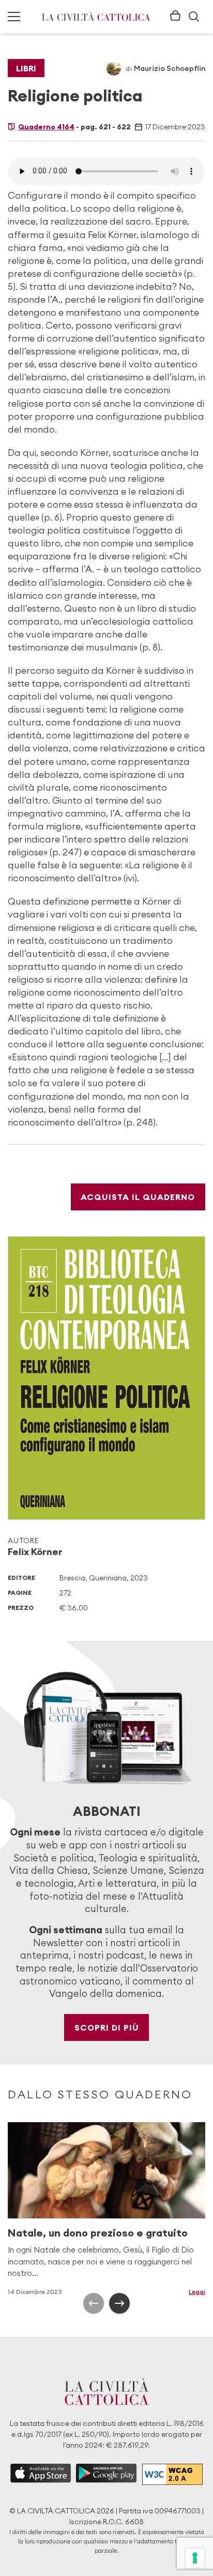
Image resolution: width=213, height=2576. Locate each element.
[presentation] (94, 2303)
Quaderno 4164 (46, 127)
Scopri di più (107, 2027)
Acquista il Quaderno (138, 1197)
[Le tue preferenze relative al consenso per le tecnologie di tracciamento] (195, 2558)
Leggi (197, 2292)
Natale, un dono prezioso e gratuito (98, 2233)
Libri (26, 68)
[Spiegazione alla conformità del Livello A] (172, 2474)
